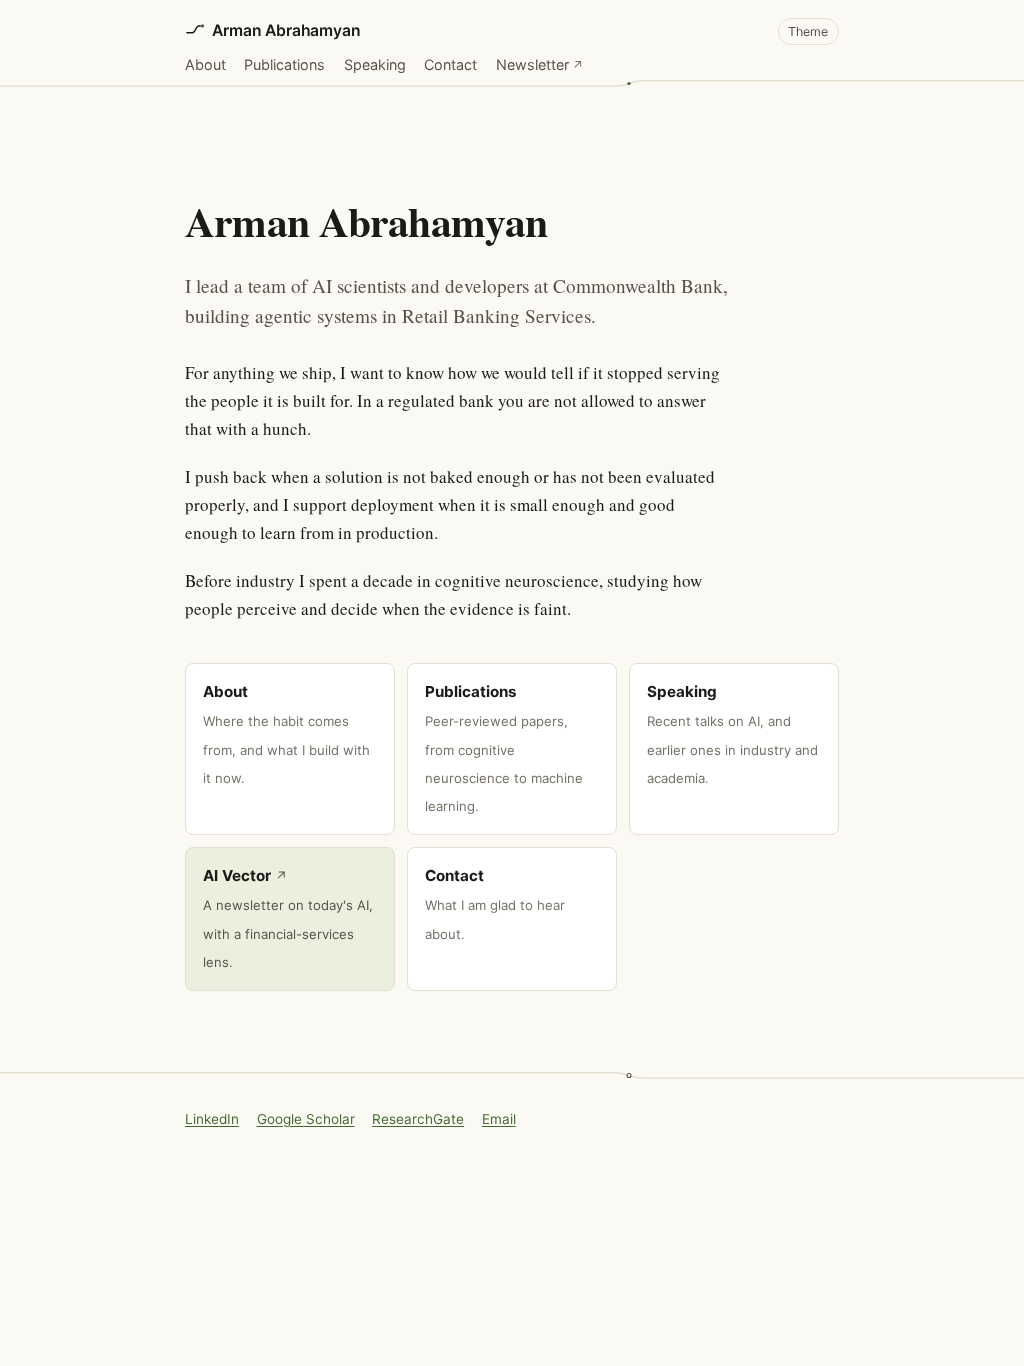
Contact (450, 64)
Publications (284, 64)
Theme (808, 31)
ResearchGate (418, 1119)
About (205, 64)
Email (499, 1119)
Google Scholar (306, 1119)
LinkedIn (212, 1119)
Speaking (375, 64)
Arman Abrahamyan (286, 30)
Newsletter (540, 64)
